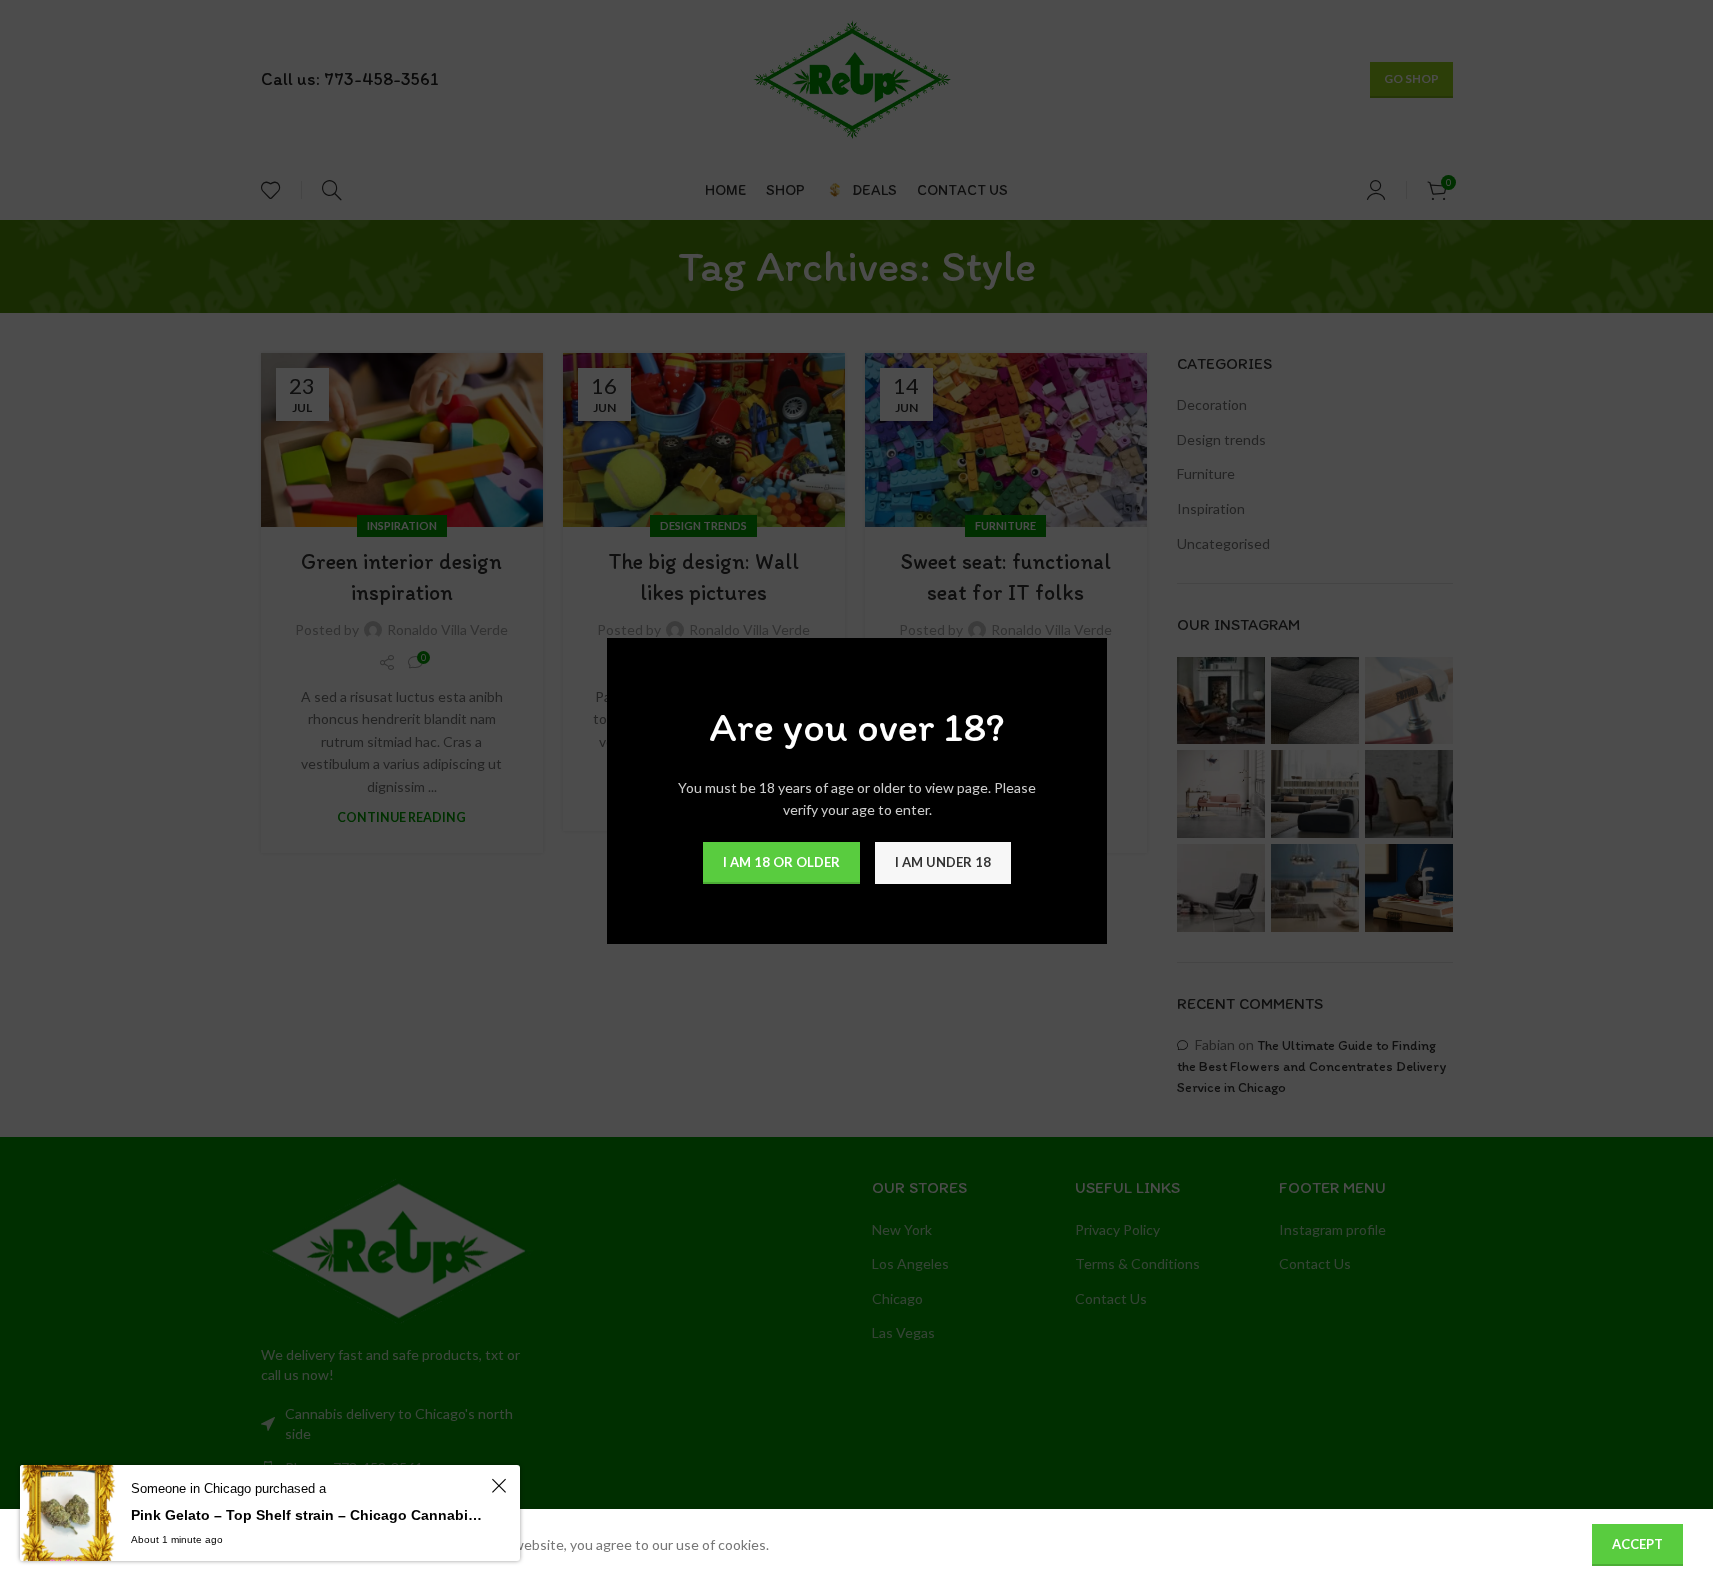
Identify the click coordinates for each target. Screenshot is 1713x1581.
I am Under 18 (943, 861)
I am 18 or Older (781, 861)
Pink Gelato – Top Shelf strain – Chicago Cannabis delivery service (308, 1515)
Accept (1637, 1544)
